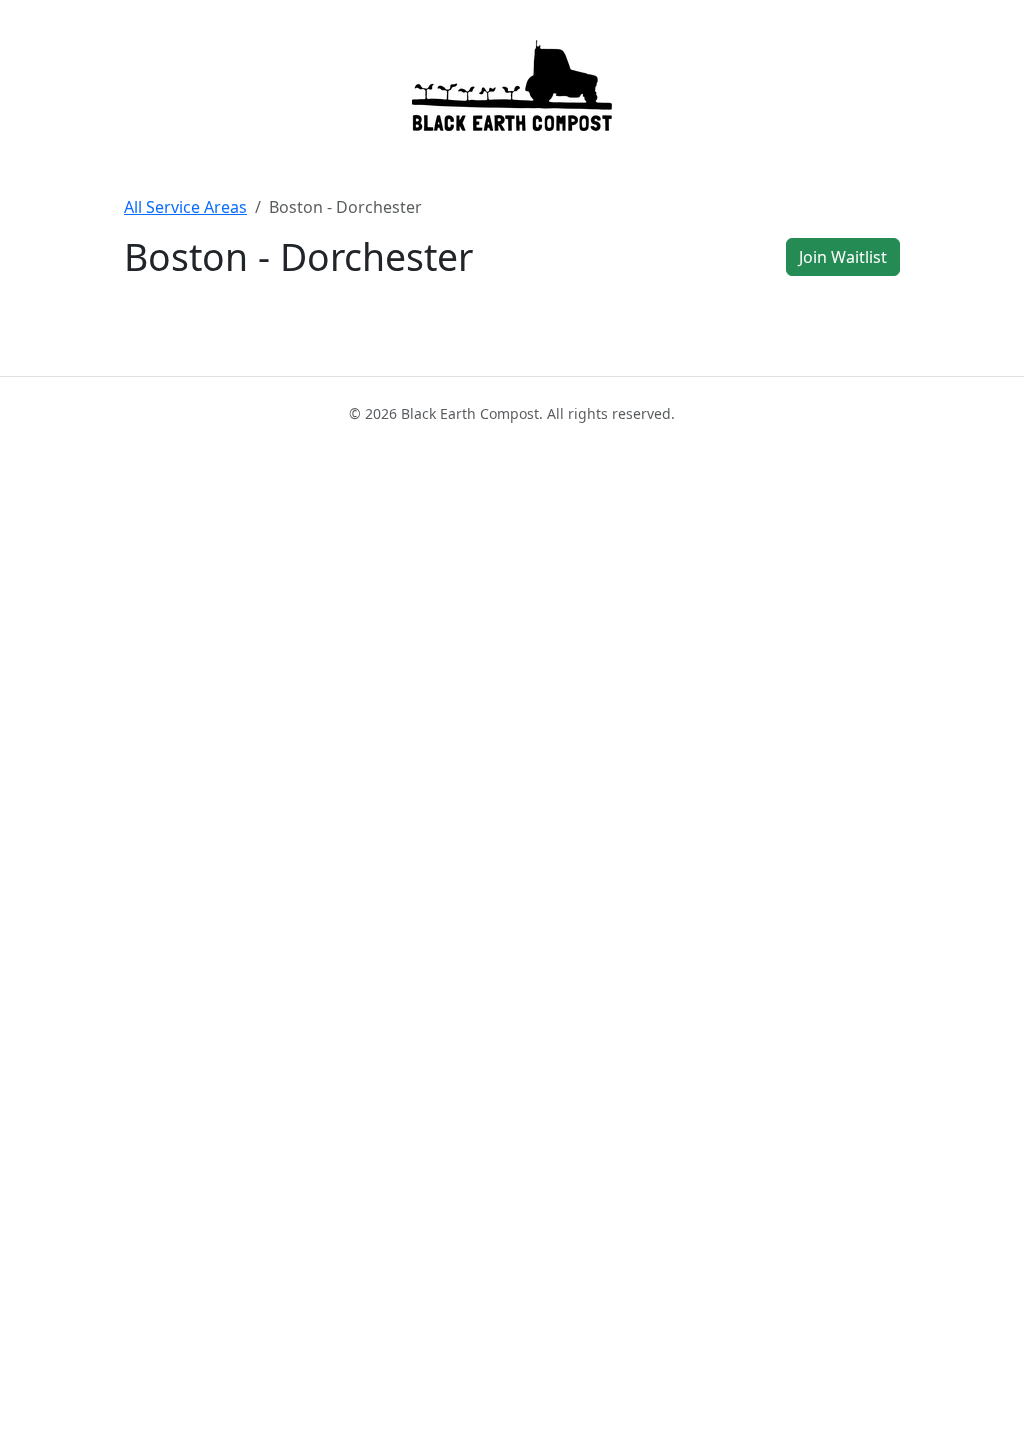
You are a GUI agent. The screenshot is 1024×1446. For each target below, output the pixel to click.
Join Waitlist (843, 257)
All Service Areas (185, 207)
